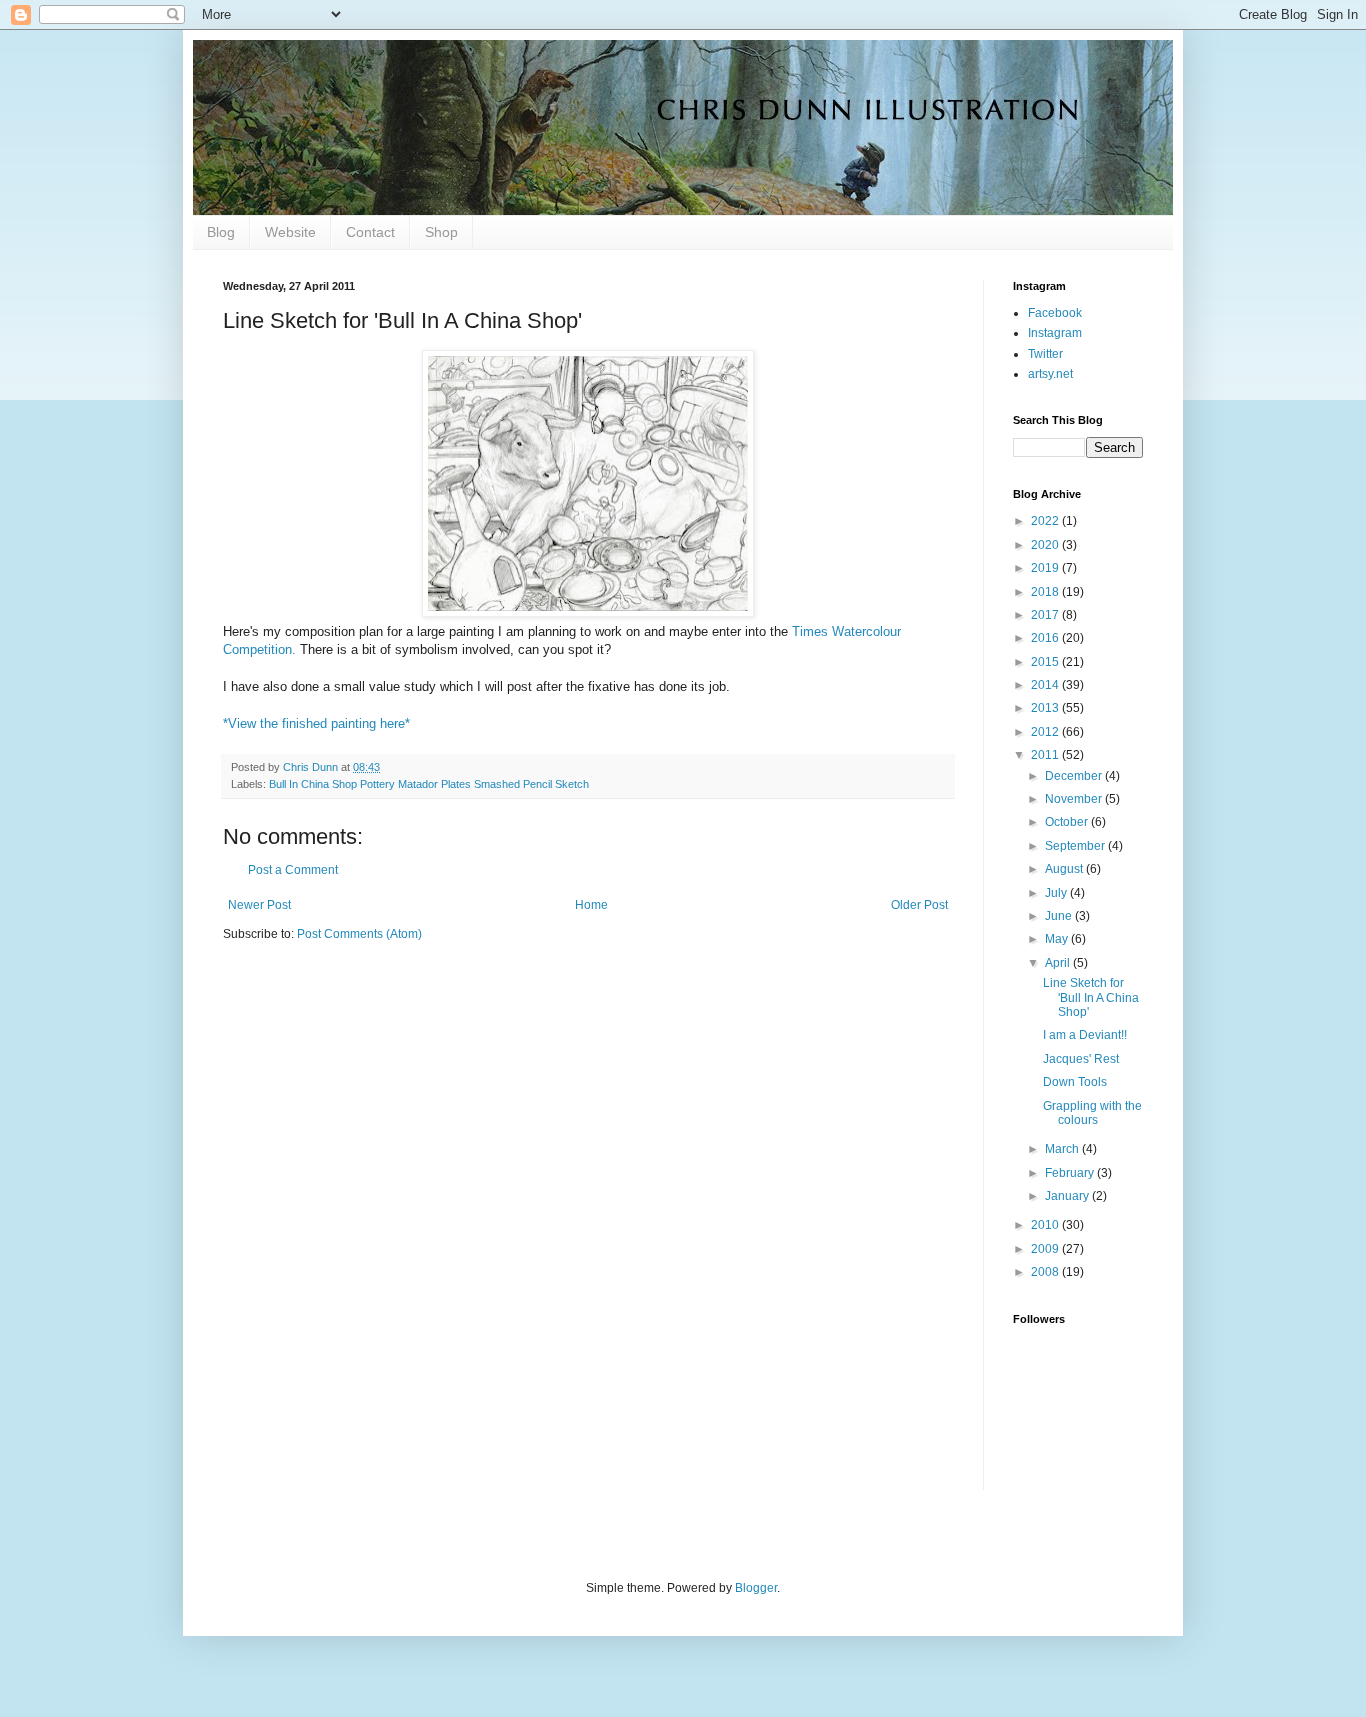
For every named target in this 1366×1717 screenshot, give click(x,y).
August (1065, 869)
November (1075, 799)
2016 (1046, 638)
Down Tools (1075, 1082)
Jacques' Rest (1081, 1059)
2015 (1046, 662)
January (1068, 1196)
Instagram (1055, 333)
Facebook (1055, 313)
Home (591, 905)
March (1063, 1149)
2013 (1046, 708)
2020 (1046, 545)
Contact (370, 232)
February (1071, 1173)
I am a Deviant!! (1085, 1035)
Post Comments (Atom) (359, 934)
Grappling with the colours (1092, 1113)
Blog (221, 232)
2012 (1046, 732)
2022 (1046, 521)
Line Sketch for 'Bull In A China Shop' (1091, 997)
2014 (1046, 685)
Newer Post (259, 905)
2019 (1046, 568)
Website (290, 232)
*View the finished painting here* (316, 723)
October (1068, 822)
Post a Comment (293, 870)
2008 (1046, 1272)
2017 (1046, 615)
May (1058, 939)
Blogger (756, 1588)
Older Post (919, 905)
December (1075, 776)
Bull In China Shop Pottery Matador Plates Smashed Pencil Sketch (429, 784)
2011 (1046, 755)
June (1060, 916)
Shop (441, 232)
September (1076, 846)
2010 (1046, 1225)
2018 (1046, 592)
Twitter (1045, 354)
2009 (1046, 1249)
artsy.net (1050, 374)
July (1057, 893)
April (1059, 963)
